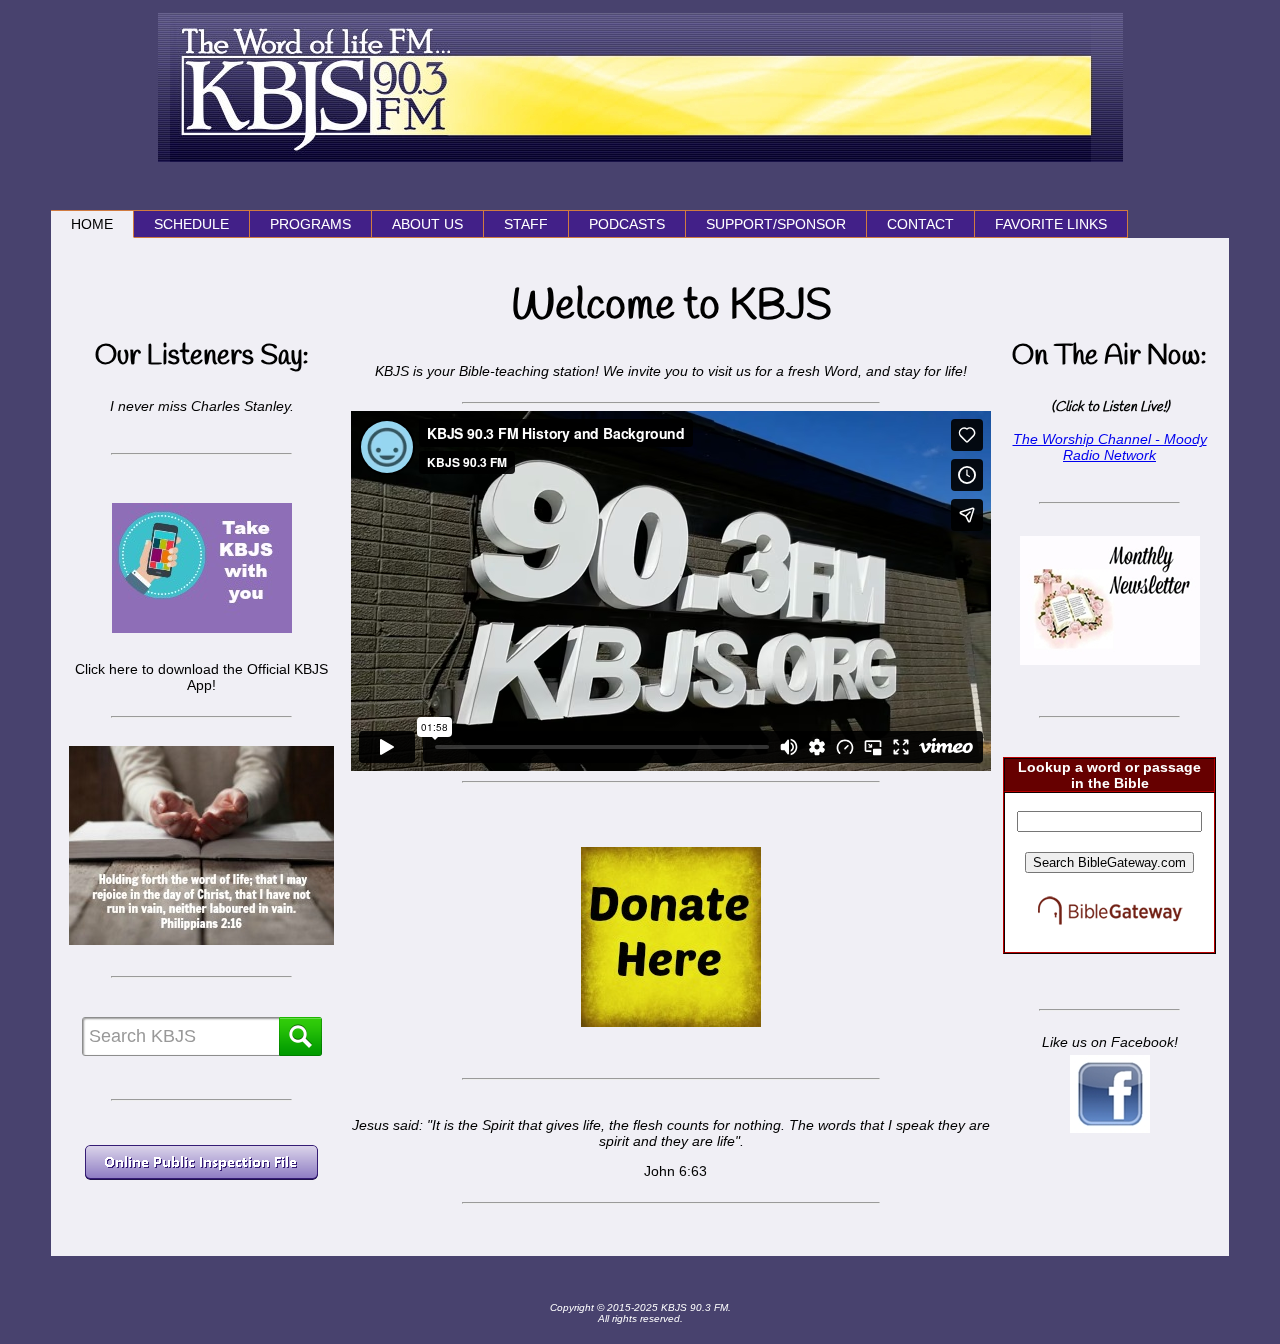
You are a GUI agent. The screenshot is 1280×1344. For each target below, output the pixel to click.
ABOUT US (427, 224)
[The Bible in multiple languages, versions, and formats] (1110, 944)
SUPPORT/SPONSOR (776, 224)
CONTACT (920, 224)
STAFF (526, 224)
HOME (92, 224)
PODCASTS (627, 224)
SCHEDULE (191, 224)
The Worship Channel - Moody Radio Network (1110, 447)
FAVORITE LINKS (1051, 224)
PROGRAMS (310, 224)
